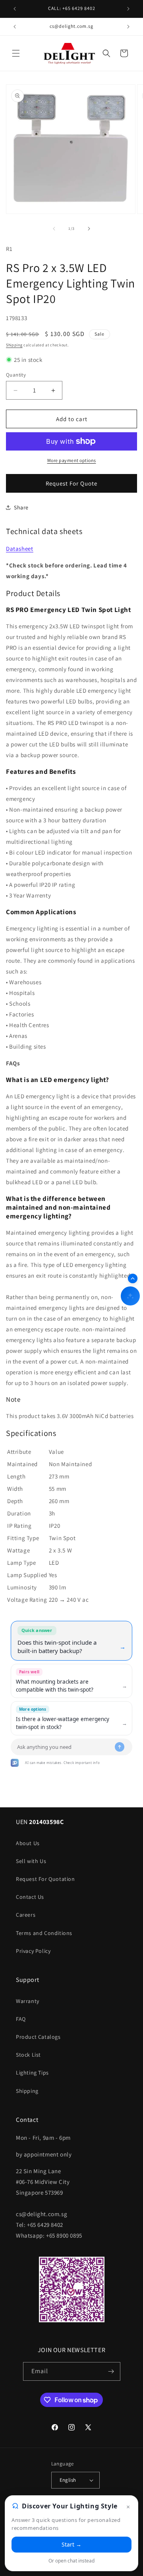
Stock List (28, 2055)
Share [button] (21, 507)
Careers (26, 1915)
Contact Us (30, 1897)
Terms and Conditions (44, 1933)
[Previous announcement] (15, 9)
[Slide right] (89, 229)
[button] (16, 53)
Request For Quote (71, 483)
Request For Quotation (45, 1879)
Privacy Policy (33, 1951)
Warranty (28, 2001)
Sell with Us (31, 1861)
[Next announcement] (128, 9)
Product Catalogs (38, 2037)
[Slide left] (54, 229)
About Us (28, 1843)
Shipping (14, 345)
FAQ (21, 2019)
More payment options (72, 460)
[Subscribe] (111, 2371)
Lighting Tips (32, 2073)
